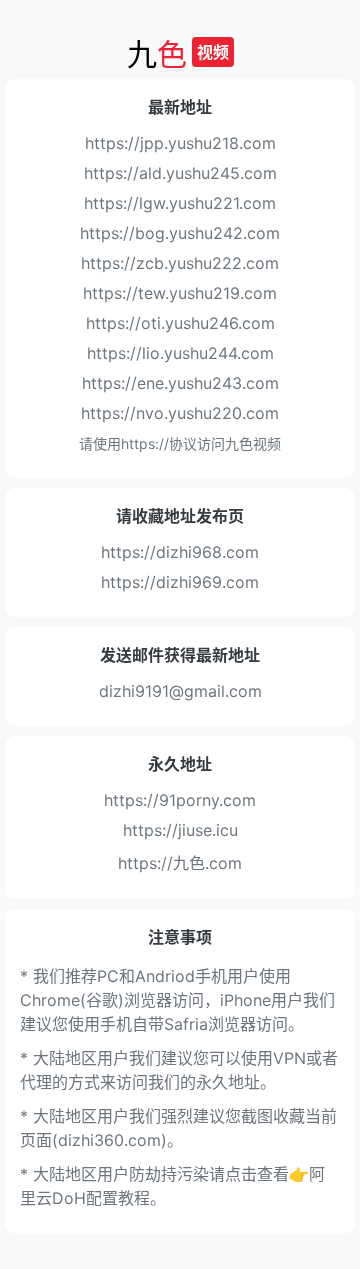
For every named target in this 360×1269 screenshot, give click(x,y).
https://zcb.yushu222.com (180, 263)
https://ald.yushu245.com (180, 173)
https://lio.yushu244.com (180, 353)
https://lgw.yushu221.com (180, 203)
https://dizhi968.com (180, 552)
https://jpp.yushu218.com (180, 143)
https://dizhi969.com (180, 582)
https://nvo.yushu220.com (180, 413)
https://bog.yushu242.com (180, 233)
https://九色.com (180, 863)
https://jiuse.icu (180, 830)
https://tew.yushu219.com (180, 293)
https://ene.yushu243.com (180, 383)
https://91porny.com (180, 800)
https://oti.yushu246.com (180, 323)
